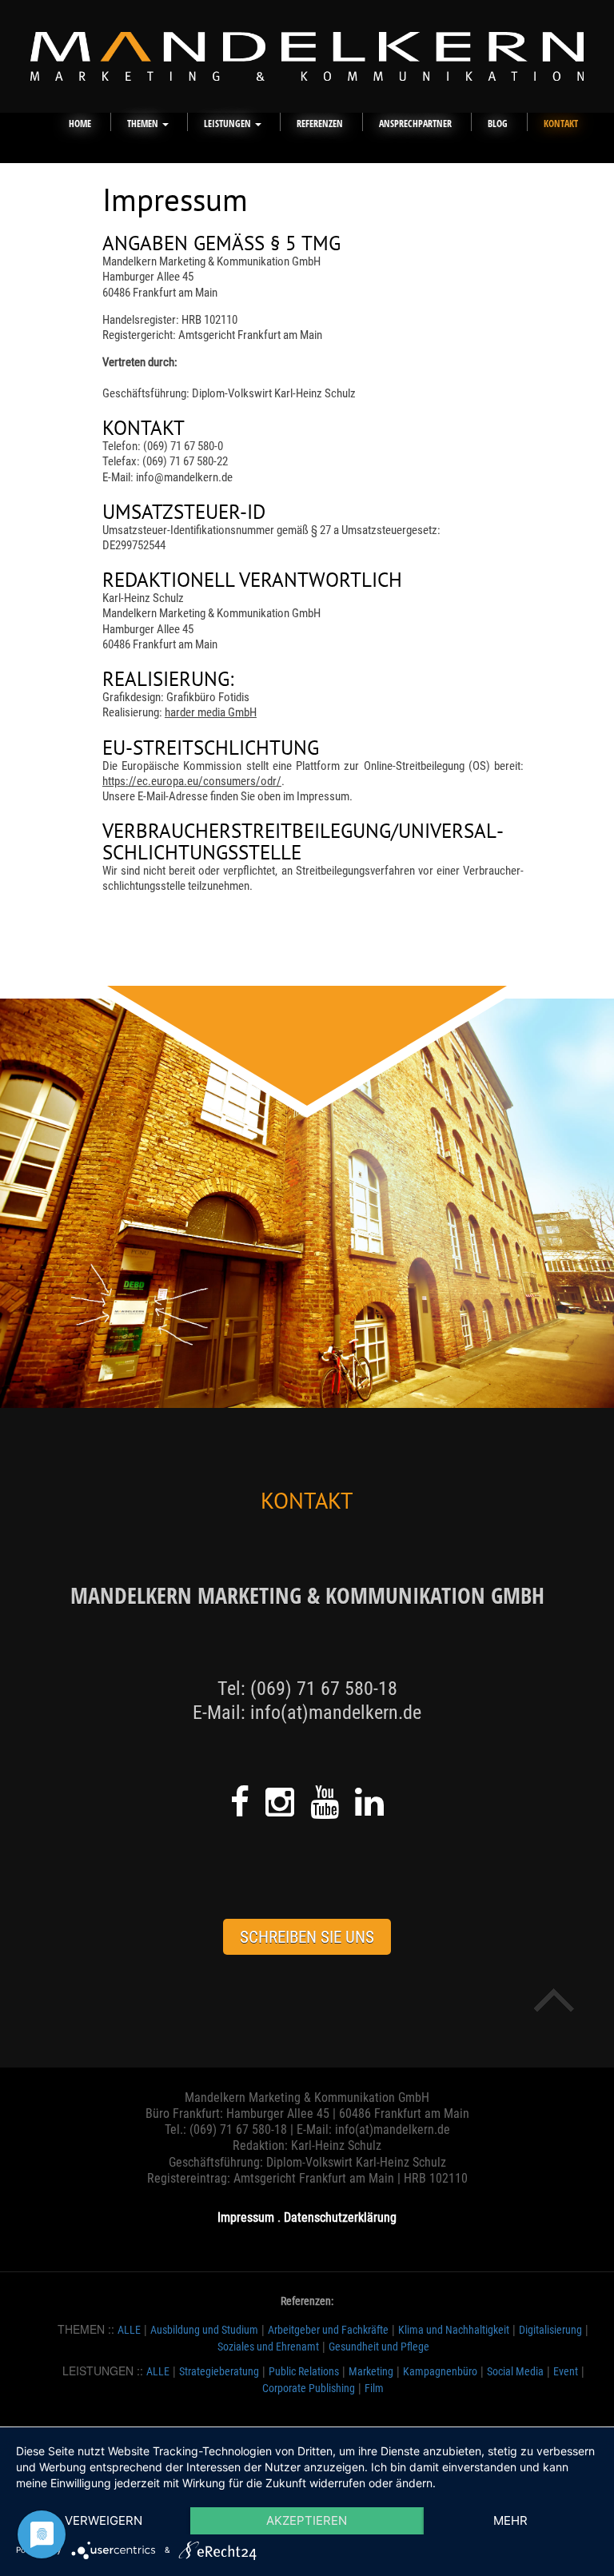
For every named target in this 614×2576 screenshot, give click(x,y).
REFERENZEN (320, 124)
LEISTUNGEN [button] (229, 124)
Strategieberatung (219, 2371)
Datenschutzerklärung (340, 2217)
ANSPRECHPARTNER (415, 124)
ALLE (129, 2330)
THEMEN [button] (144, 124)
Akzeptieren (307, 2520)
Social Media (515, 2371)
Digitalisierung (550, 2330)
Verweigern (104, 2520)
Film (374, 2388)
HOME (80, 124)
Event (566, 2371)
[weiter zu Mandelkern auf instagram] (280, 1802)
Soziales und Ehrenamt (268, 2347)
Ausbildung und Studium (204, 2330)
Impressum (246, 2217)
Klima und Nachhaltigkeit (454, 2330)
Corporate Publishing (309, 2388)
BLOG (498, 124)
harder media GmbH (211, 712)
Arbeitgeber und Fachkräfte (328, 2330)
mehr (510, 2520)
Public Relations (304, 2371)
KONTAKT (561, 124)
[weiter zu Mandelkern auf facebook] (240, 1802)
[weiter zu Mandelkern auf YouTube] (325, 1802)
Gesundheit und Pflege (379, 2347)
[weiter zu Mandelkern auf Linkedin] (369, 1802)
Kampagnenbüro (440, 2371)
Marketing (371, 2371)
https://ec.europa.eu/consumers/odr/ (192, 781)
